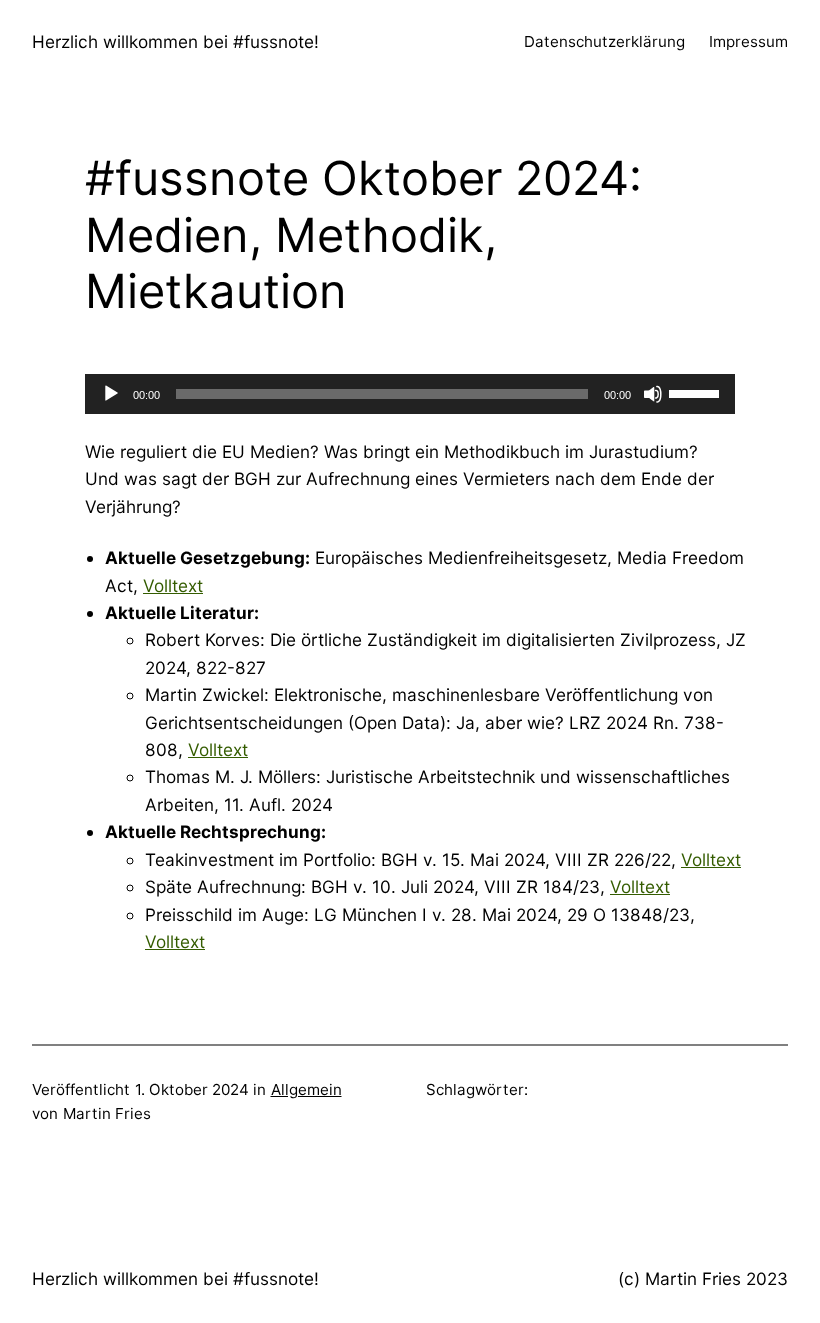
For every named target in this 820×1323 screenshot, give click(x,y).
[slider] (697, 392)
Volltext (173, 585)
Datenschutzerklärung (604, 41)
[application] (410, 394)
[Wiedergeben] (111, 394)
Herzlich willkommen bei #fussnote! (175, 41)
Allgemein (306, 1089)
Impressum (748, 41)
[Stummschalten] (653, 394)
